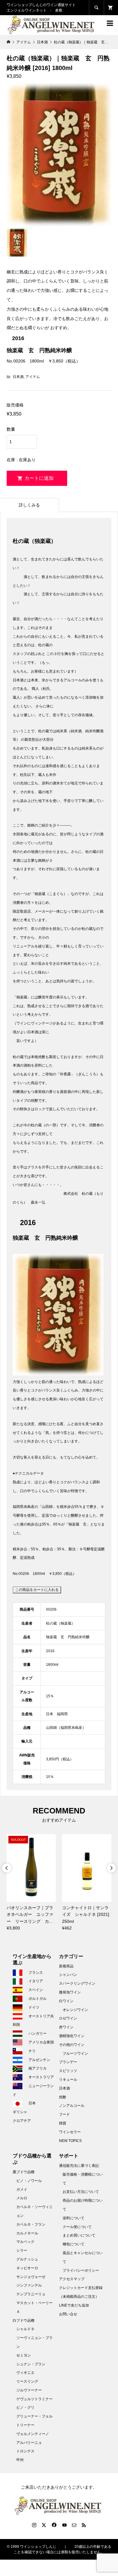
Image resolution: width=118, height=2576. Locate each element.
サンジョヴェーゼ (31, 2277)
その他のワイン (72, 2045)
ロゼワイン (68, 2018)
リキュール (68, 2080)
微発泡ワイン (70, 1992)
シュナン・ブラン (31, 2364)
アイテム (33, 377)
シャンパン (68, 1975)
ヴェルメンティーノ (33, 2434)
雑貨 (63, 2123)
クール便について (77, 2227)
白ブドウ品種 (24, 2320)
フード (64, 2114)
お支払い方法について (81, 2192)
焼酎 (63, 2097)
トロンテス (25, 2451)
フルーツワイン (75, 2053)
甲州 (20, 2460)
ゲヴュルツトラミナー (34, 2399)
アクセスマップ (72, 2279)
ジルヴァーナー (29, 2390)
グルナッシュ (27, 2259)
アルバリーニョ (29, 2443)
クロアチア (22, 2121)
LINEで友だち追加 (74, 2305)
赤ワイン (66, 2027)
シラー (22, 2250)
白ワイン (66, 2001)
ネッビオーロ (27, 2268)
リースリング (27, 2381)
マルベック (25, 2242)
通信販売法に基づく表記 (79, 2166)
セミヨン (24, 2355)
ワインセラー (70, 2132)
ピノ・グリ (25, 2407)
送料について (74, 2218)
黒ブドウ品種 (24, 2172)
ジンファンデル (29, 2285)
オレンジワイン (75, 2010)
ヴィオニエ (25, 2373)
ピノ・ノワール (29, 2181)
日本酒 (18, 377)
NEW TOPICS (70, 2141)
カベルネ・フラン (31, 2224)
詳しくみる (29, 505)
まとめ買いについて (79, 2235)
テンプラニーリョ (31, 2294)
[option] (31, 1883)
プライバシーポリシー (81, 2270)
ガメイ (22, 2190)
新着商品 (66, 1966)
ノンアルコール (72, 2106)
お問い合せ (68, 2314)
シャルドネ (25, 2329)
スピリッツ (68, 2071)
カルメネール (27, 2233)
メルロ (22, 2198)
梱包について (74, 2244)
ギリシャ (20, 2112)
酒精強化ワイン (72, 2036)
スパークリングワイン (77, 1983)
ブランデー (68, 2062)
